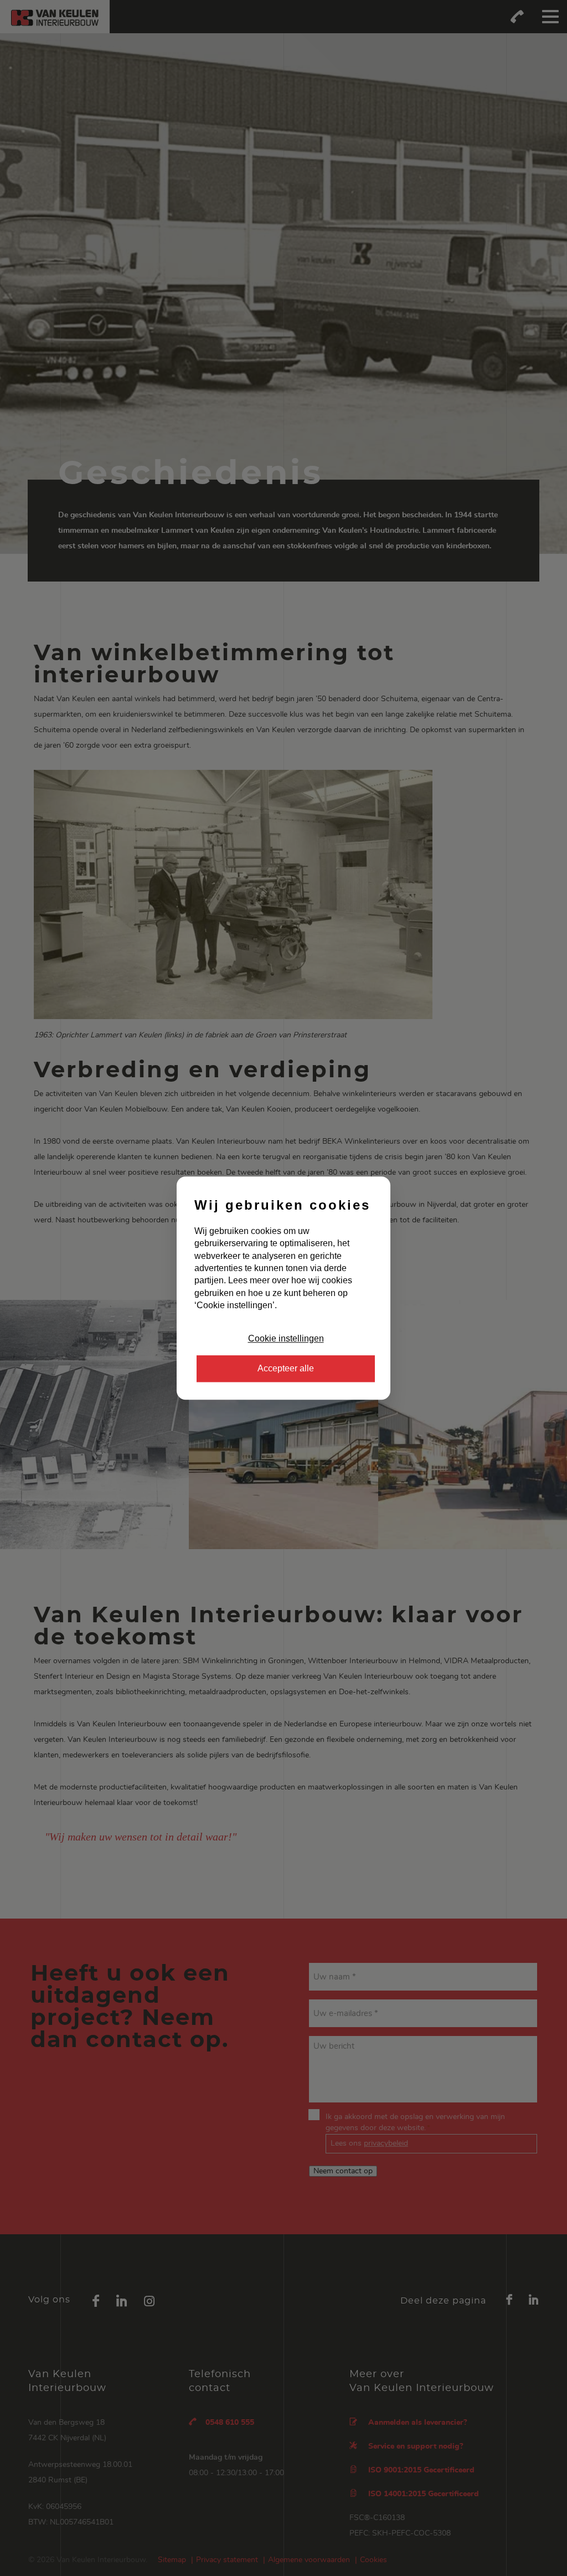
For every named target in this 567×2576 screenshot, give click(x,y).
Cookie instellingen (286, 1338)
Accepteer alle (286, 1368)
